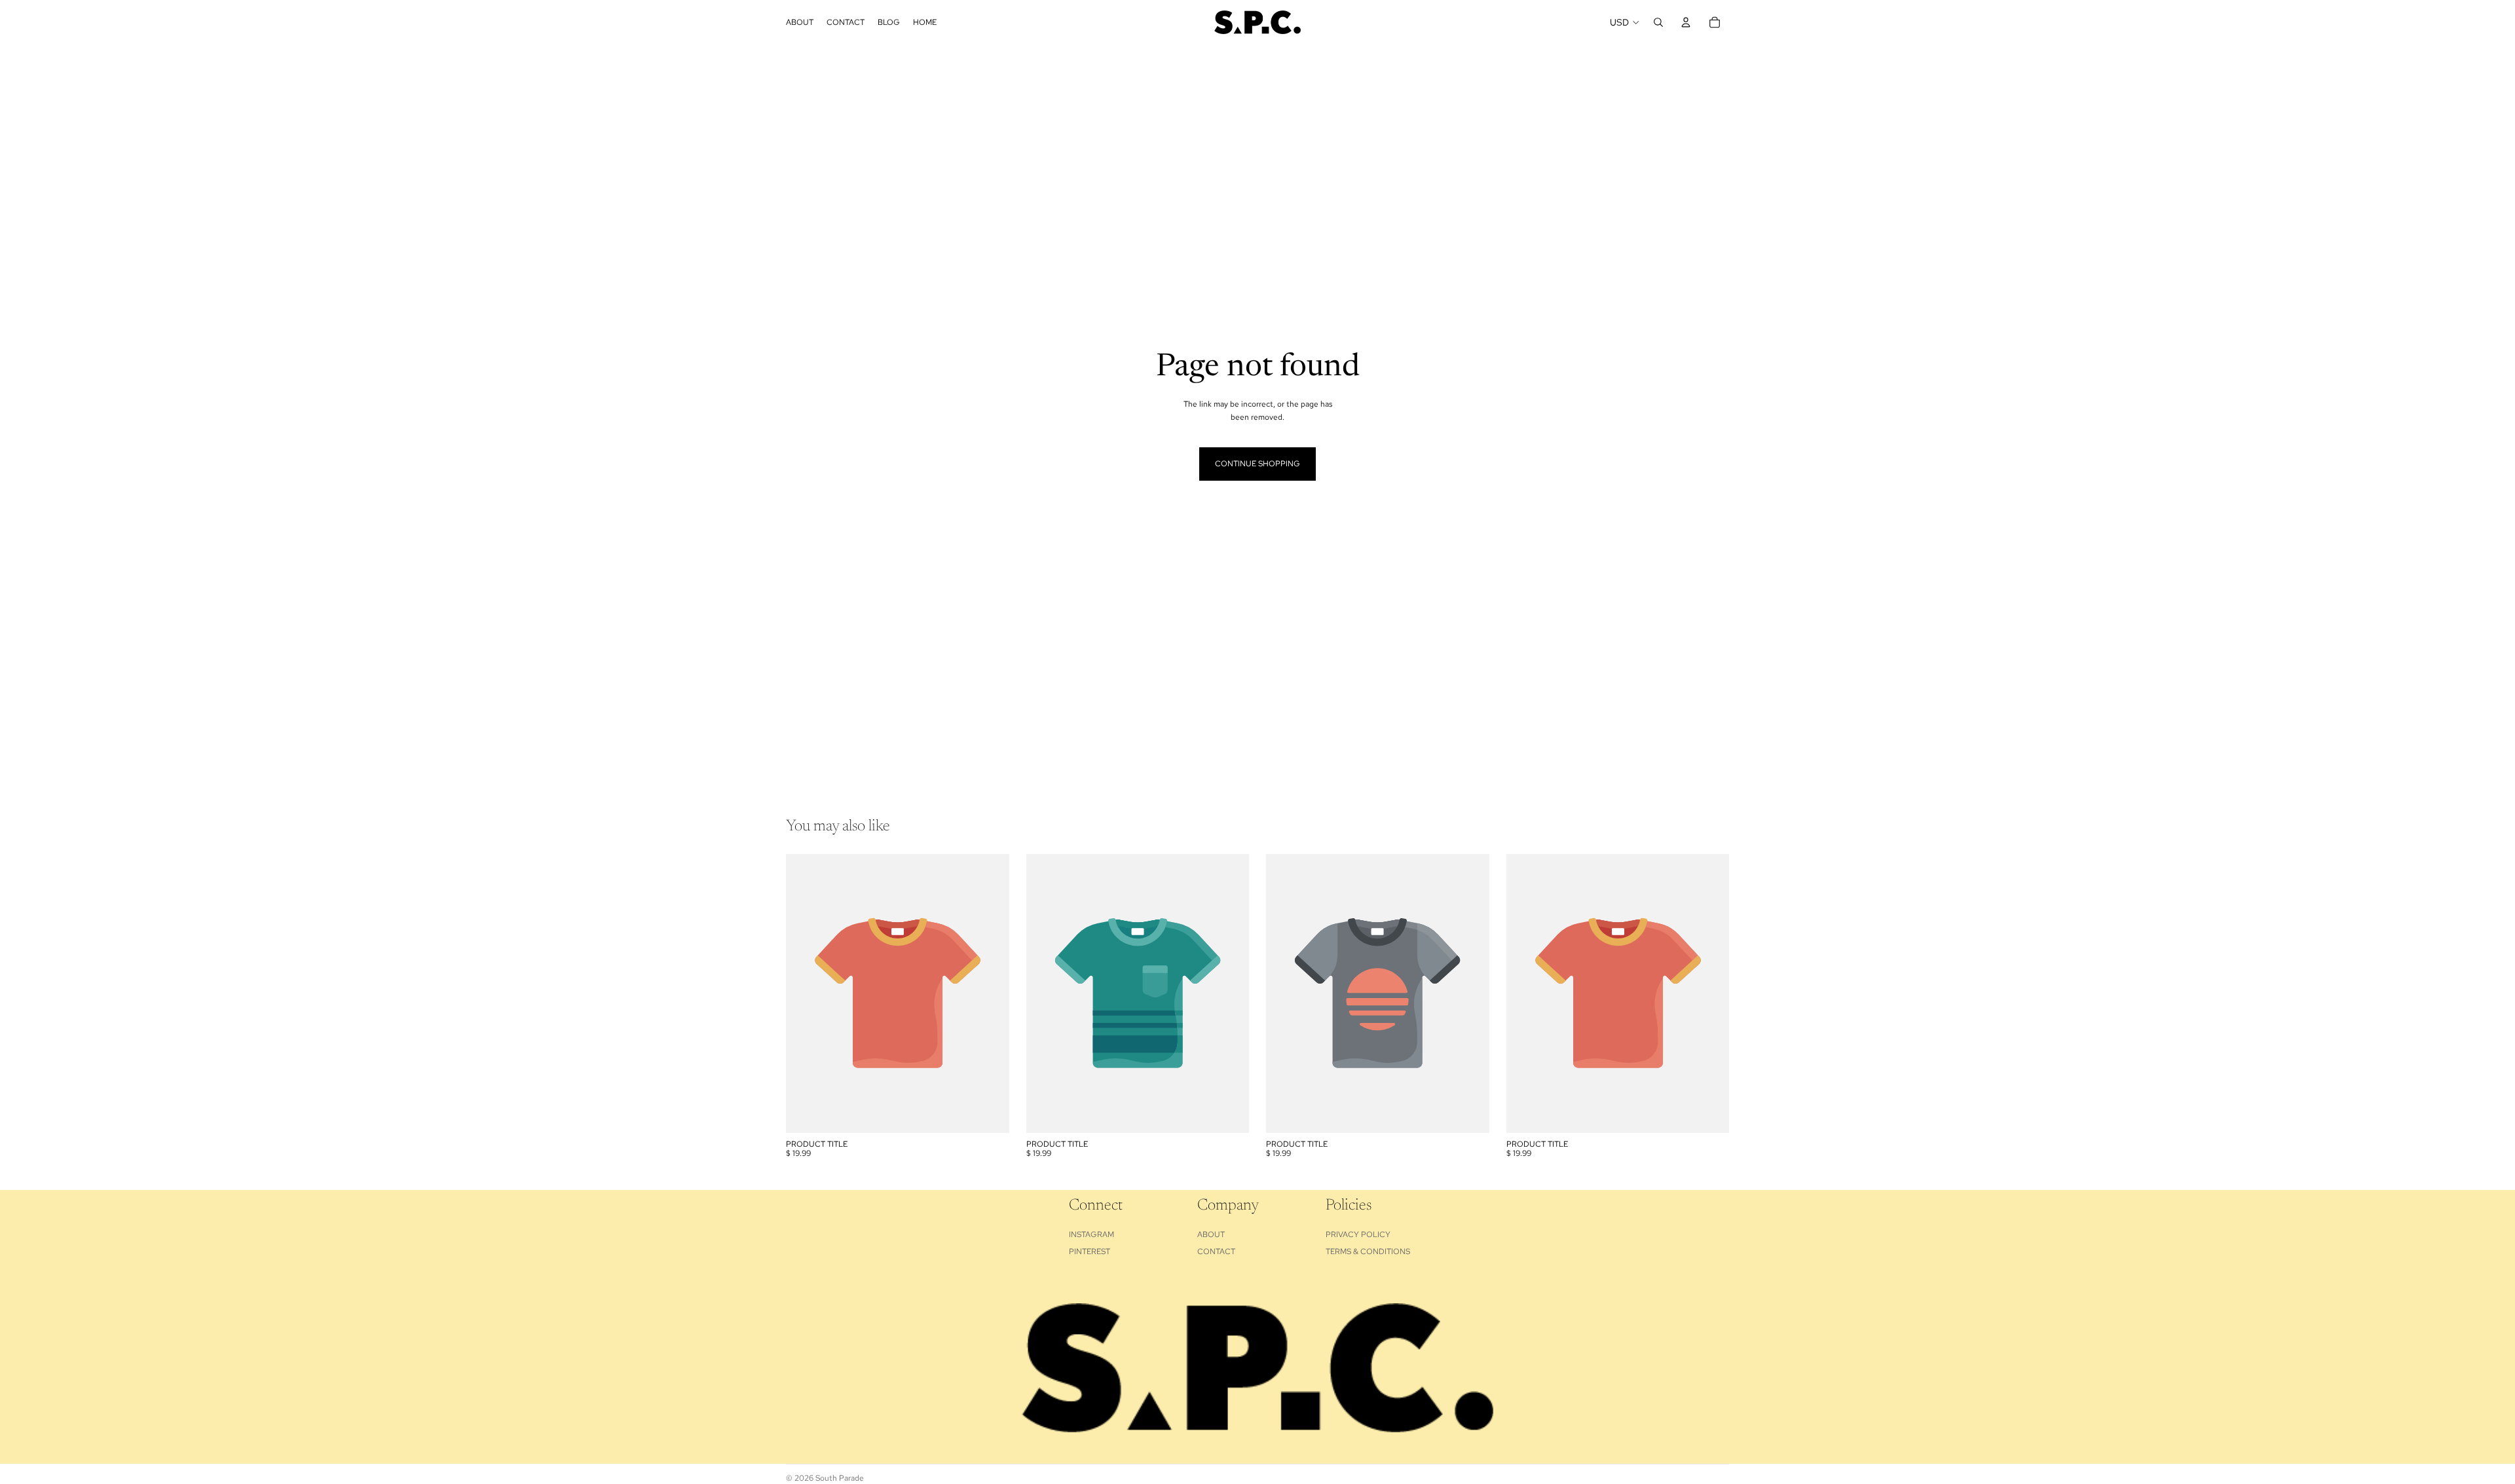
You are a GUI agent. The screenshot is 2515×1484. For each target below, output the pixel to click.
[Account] (1686, 22)
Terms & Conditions (1368, 1252)
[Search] (1658, 22)
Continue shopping (1257, 464)
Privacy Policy (1358, 1234)
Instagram (1091, 1234)
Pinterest (1090, 1252)
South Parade (840, 1478)
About (1211, 1234)
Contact (1216, 1252)
